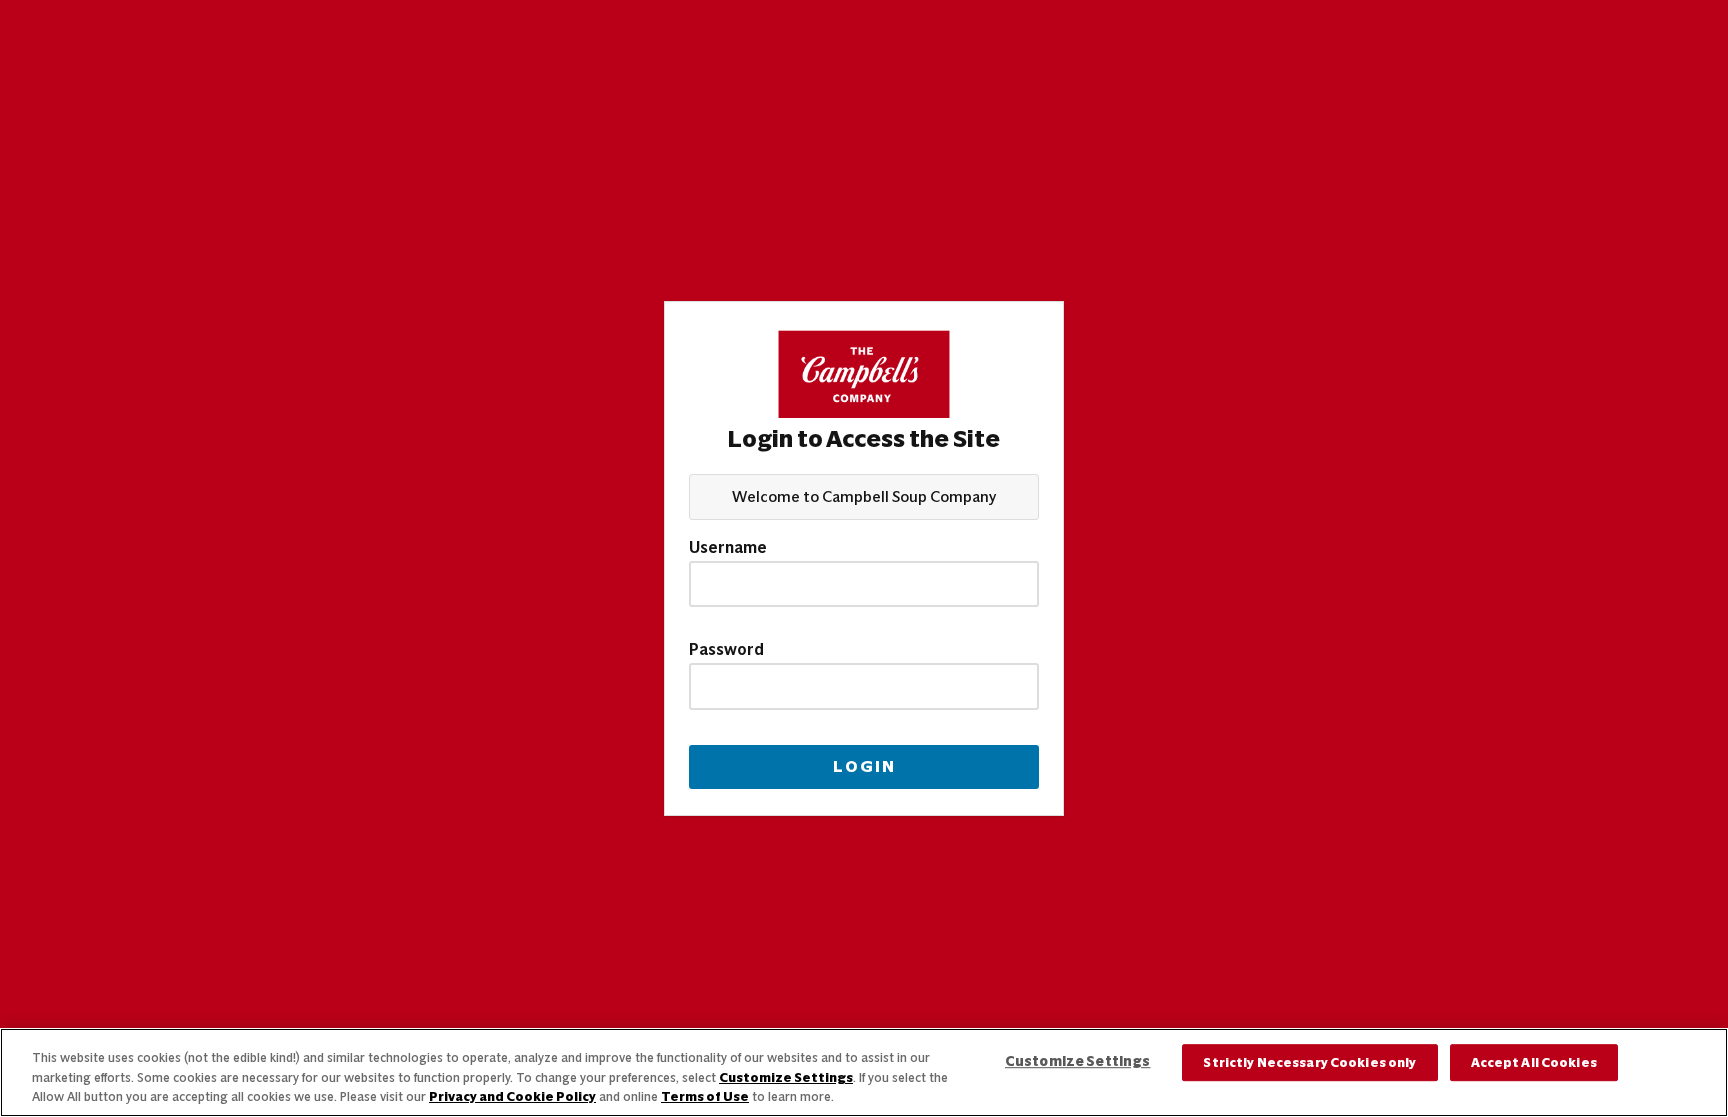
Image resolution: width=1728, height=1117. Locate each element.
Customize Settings (786, 1077)
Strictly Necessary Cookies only (1309, 1062)
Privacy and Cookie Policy (512, 1096)
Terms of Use (705, 1096)
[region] (864, 1072)
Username (728, 548)
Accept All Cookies (1534, 1062)
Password (726, 650)
